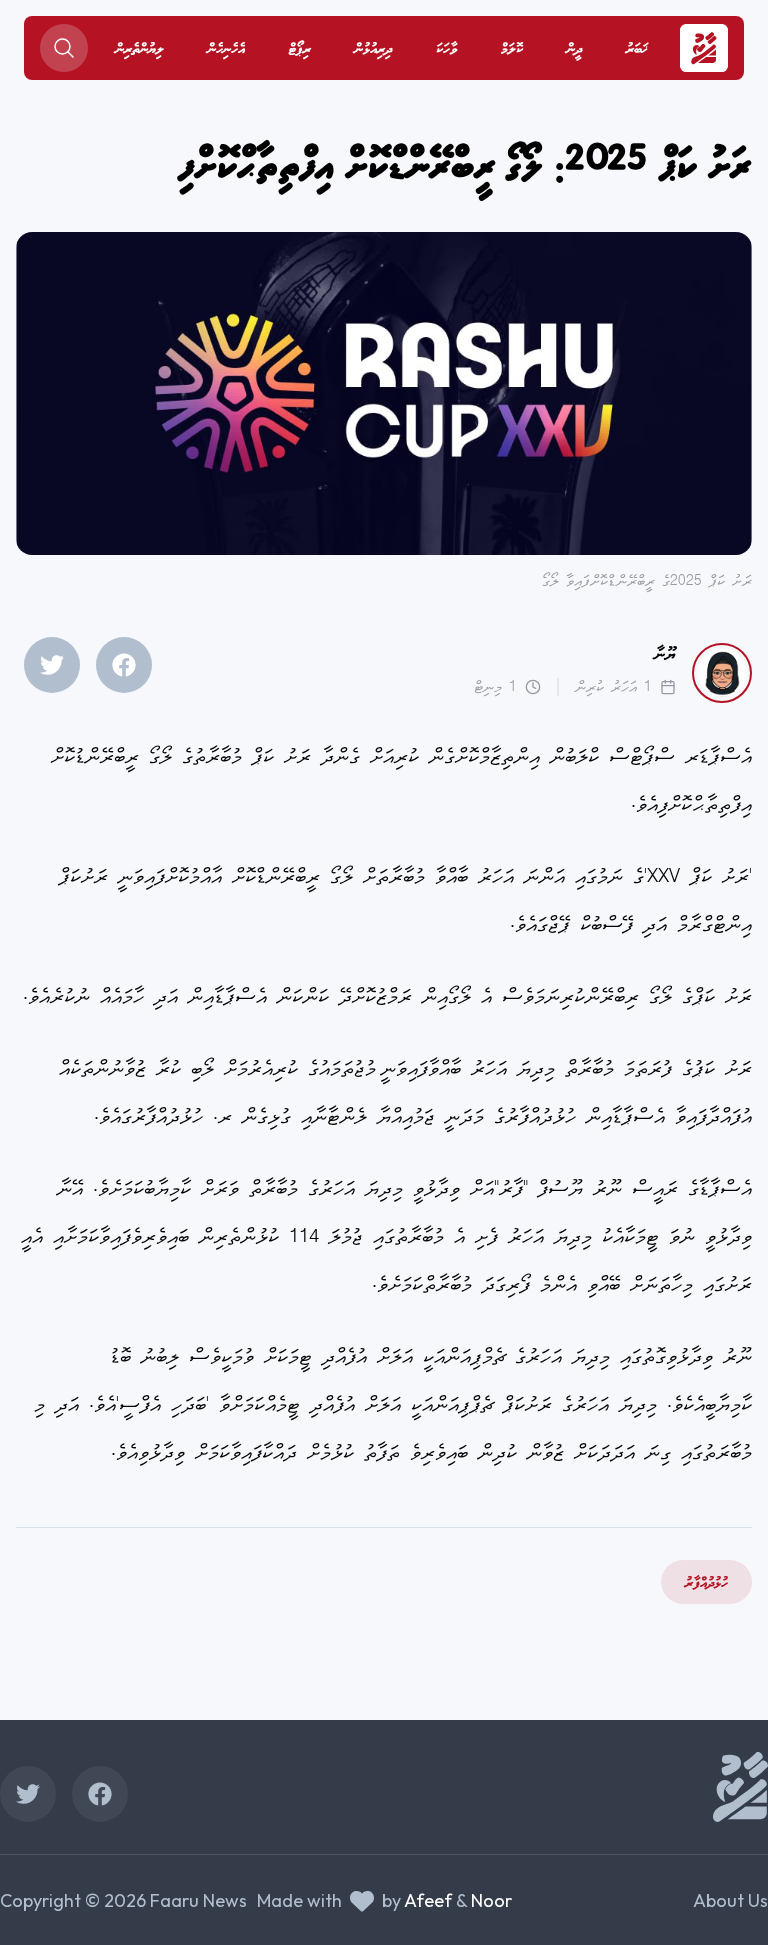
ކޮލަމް (512, 50)
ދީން (574, 50)
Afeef (428, 1900)
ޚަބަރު (637, 50)
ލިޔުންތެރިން (140, 50)
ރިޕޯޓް (300, 50)
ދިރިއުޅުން (373, 50)
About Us (730, 1900)
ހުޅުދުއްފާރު (706, 1584)
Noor (491, 1900)
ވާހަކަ (446, 50)
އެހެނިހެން (226, 50)
